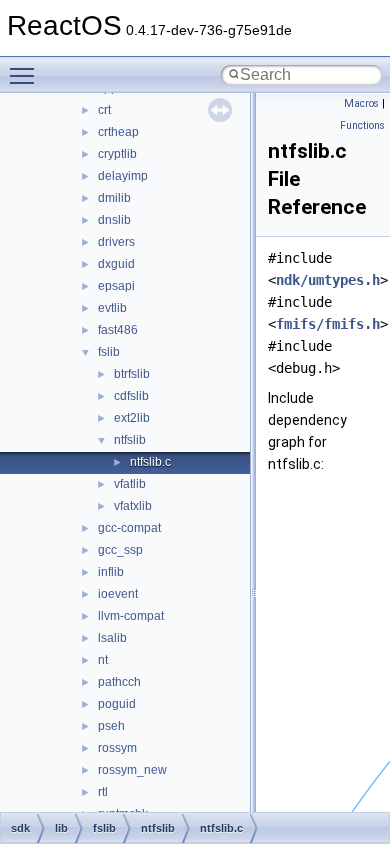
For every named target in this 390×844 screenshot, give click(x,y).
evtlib (112, 308)
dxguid (116, 264)
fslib (109, 352)
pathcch (119, 682)
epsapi (116, 286)
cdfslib (131, 396)
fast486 (118, 330)
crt (104, 110)
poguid (117, 704)
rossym (117, 748)
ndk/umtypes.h (328, 280)
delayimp (123, 176)
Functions (362, 125)
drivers (116, 242)
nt (103, 660)
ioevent (118, 594)
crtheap (118, 132)
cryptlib (117, 154)
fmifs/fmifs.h (328, 324)
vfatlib (130, 484)
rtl (103, 792)
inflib (111, 572)
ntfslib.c (150, 462)
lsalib (112, 638)
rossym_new (132, 770)
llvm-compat (131, 616)
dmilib (114, 198)
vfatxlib (133, 506)
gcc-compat (129, 528)
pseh (111, 726)
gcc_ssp (120, 550)
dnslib (114, 220)
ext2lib (132, 418)
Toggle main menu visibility (26, 75)
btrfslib (132, 374)
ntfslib (130, 440)
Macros (361, 103)
